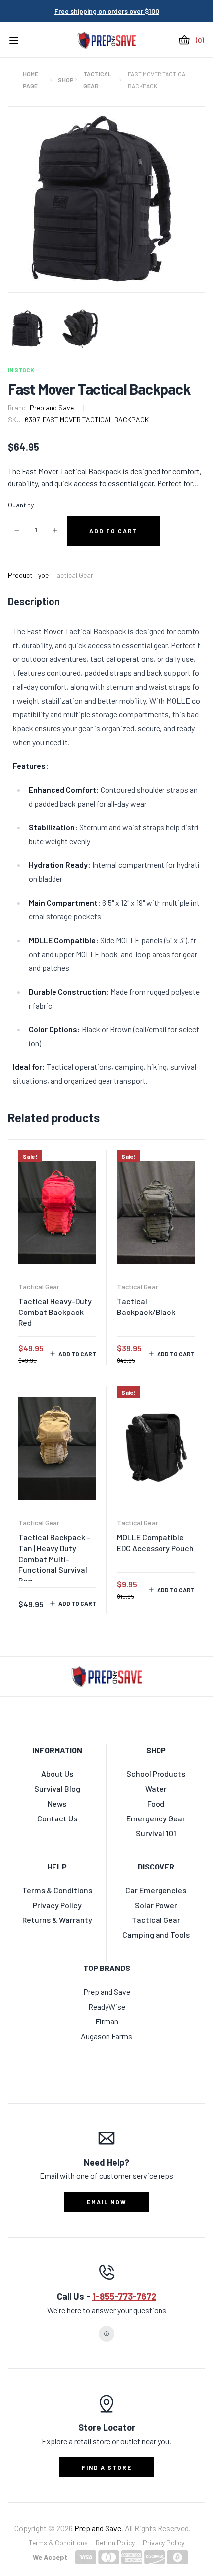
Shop (63, 80)
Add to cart (77, 1354)
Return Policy (115, 2543)
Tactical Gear (97, 80)
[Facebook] (106, 2334)
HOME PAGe (30, 80)
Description (34, 601)
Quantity (21, 505)
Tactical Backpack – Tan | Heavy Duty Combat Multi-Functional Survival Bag (54, 1559)
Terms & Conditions (58, 2543)
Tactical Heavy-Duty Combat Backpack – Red (55, 1312)
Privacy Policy (163, 2543)
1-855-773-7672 (124, 2296)
